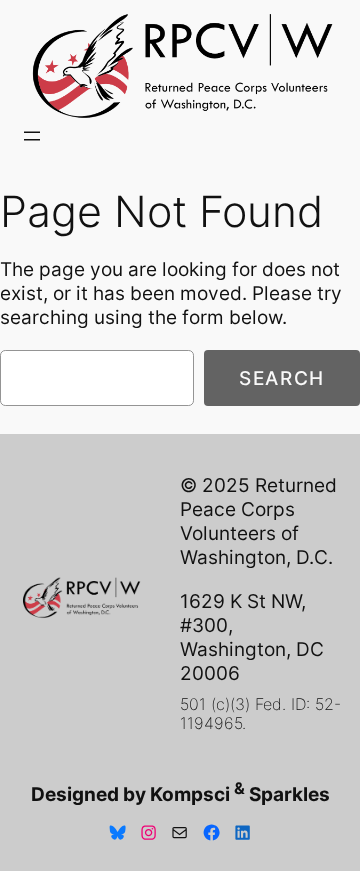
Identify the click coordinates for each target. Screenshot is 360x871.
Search (282, 378)
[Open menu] (32, 136)
